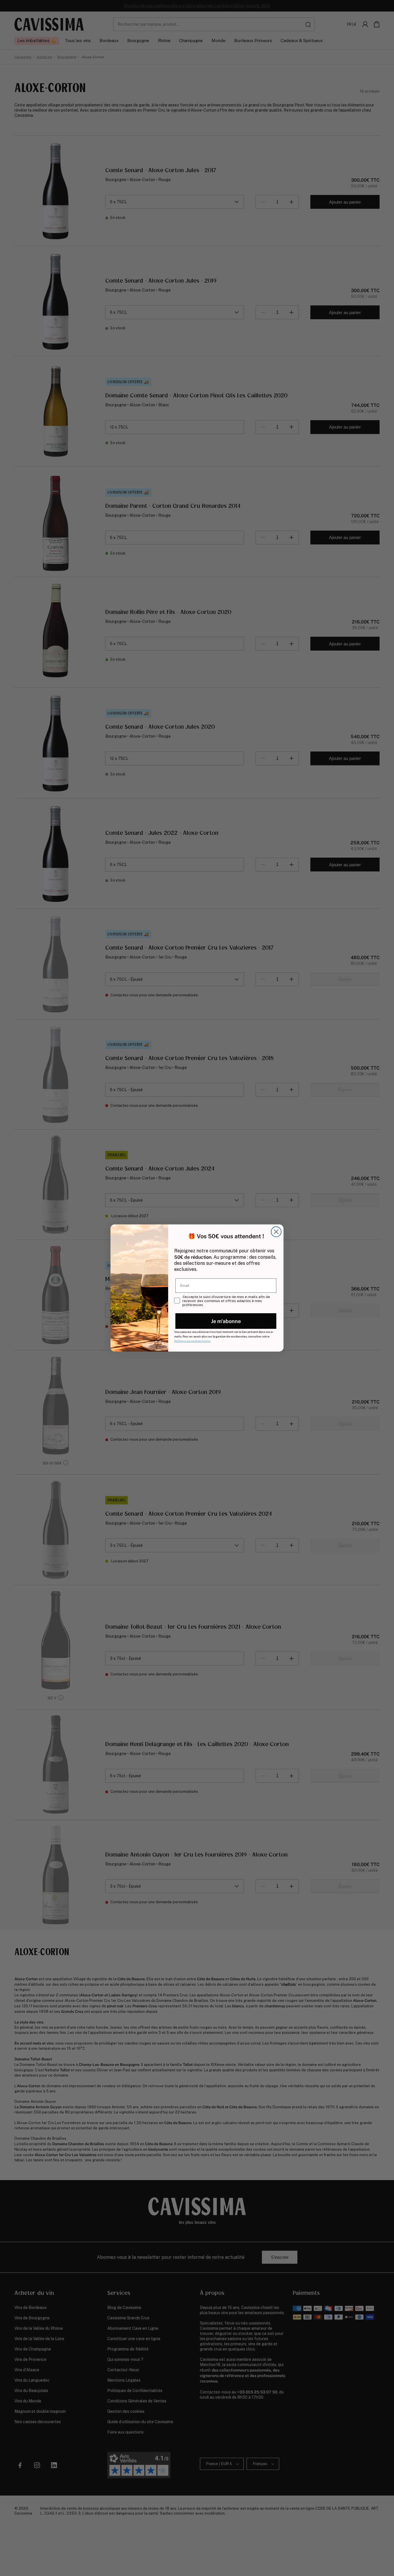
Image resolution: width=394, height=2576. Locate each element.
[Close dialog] (276, 1232)
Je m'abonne (226, 1321)
